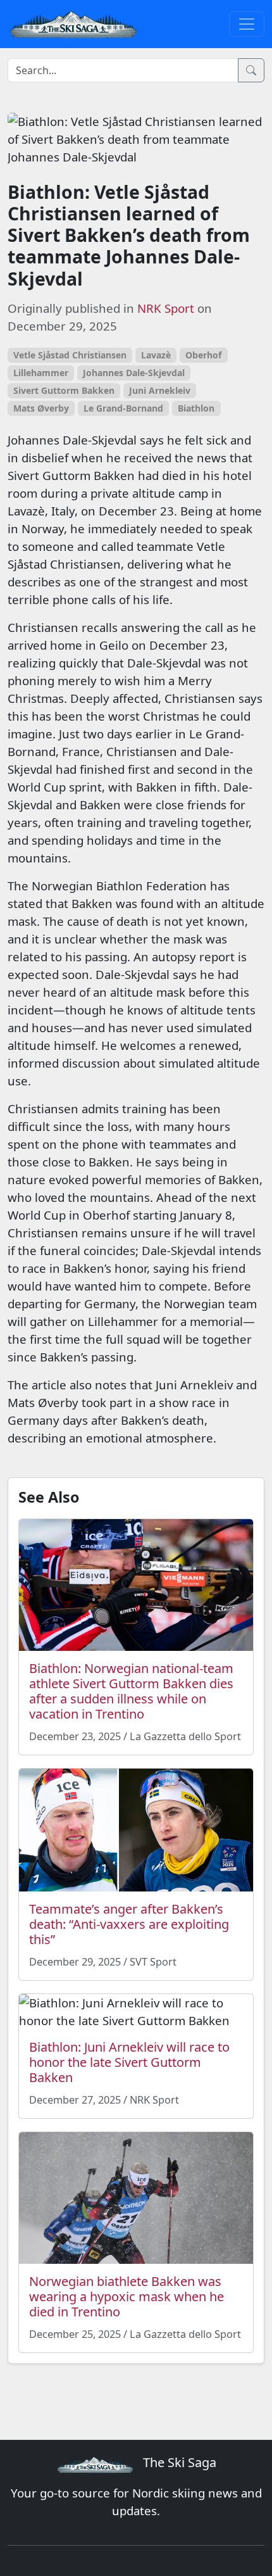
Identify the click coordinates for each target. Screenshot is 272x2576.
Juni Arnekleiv (160, 390)
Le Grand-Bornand (123, 408)
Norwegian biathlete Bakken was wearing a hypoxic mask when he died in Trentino (127, 2296)
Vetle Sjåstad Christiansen (70, 355)
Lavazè (156, 355)
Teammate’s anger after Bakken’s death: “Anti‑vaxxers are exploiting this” (129, 1924)
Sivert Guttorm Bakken (64, 390)
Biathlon (196, 408)
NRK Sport (166, 308)
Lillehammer (41, 373)
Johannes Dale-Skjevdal (134, 373)
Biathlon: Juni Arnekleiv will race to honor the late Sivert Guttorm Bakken (129, 2062)
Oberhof (203, 355)
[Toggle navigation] (247, 24)
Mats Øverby (41, 408)
